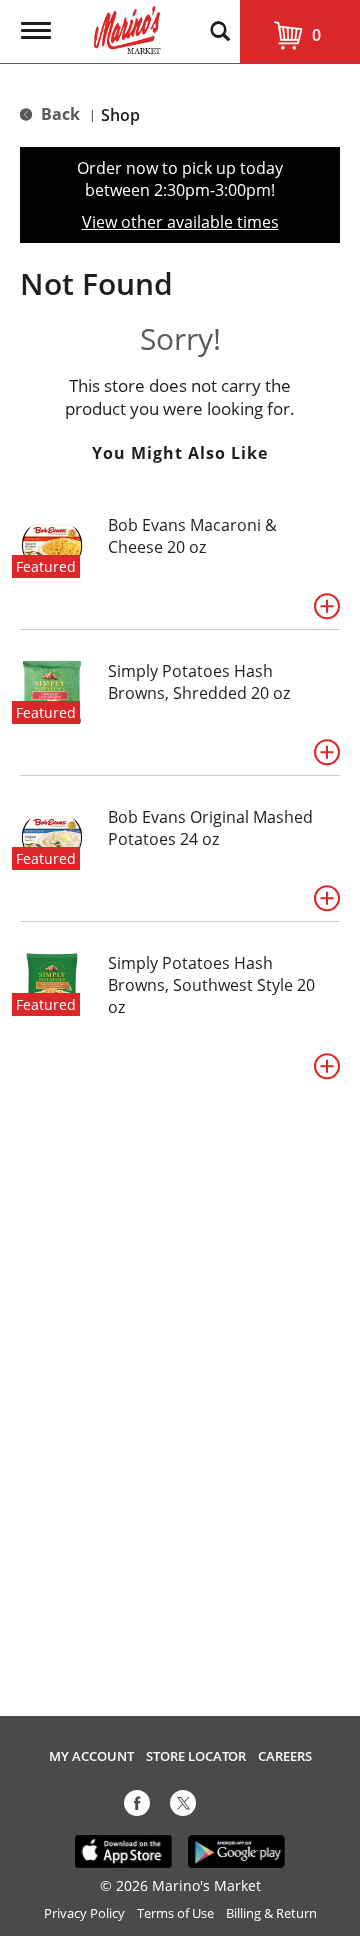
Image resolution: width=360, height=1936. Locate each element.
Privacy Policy (84, 1913)
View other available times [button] (180, 222)
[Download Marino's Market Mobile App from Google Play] (236, 1850)
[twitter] (183, 1807)
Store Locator (196, 1756)
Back (58, 114)
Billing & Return (271, 1913)
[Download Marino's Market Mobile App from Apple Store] (123, 1850)
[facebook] (137, 1807)
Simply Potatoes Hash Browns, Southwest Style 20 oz (211, 985)
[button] (327, 606)
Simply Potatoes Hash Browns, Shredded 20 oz (199, 682)
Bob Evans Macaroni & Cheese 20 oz (192, 536)
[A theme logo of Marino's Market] (127, 28)
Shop (120, 115)
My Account (91, 1756)
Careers (285, 1756)
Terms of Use (175, 1913)
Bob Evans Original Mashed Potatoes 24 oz (210, 828)
